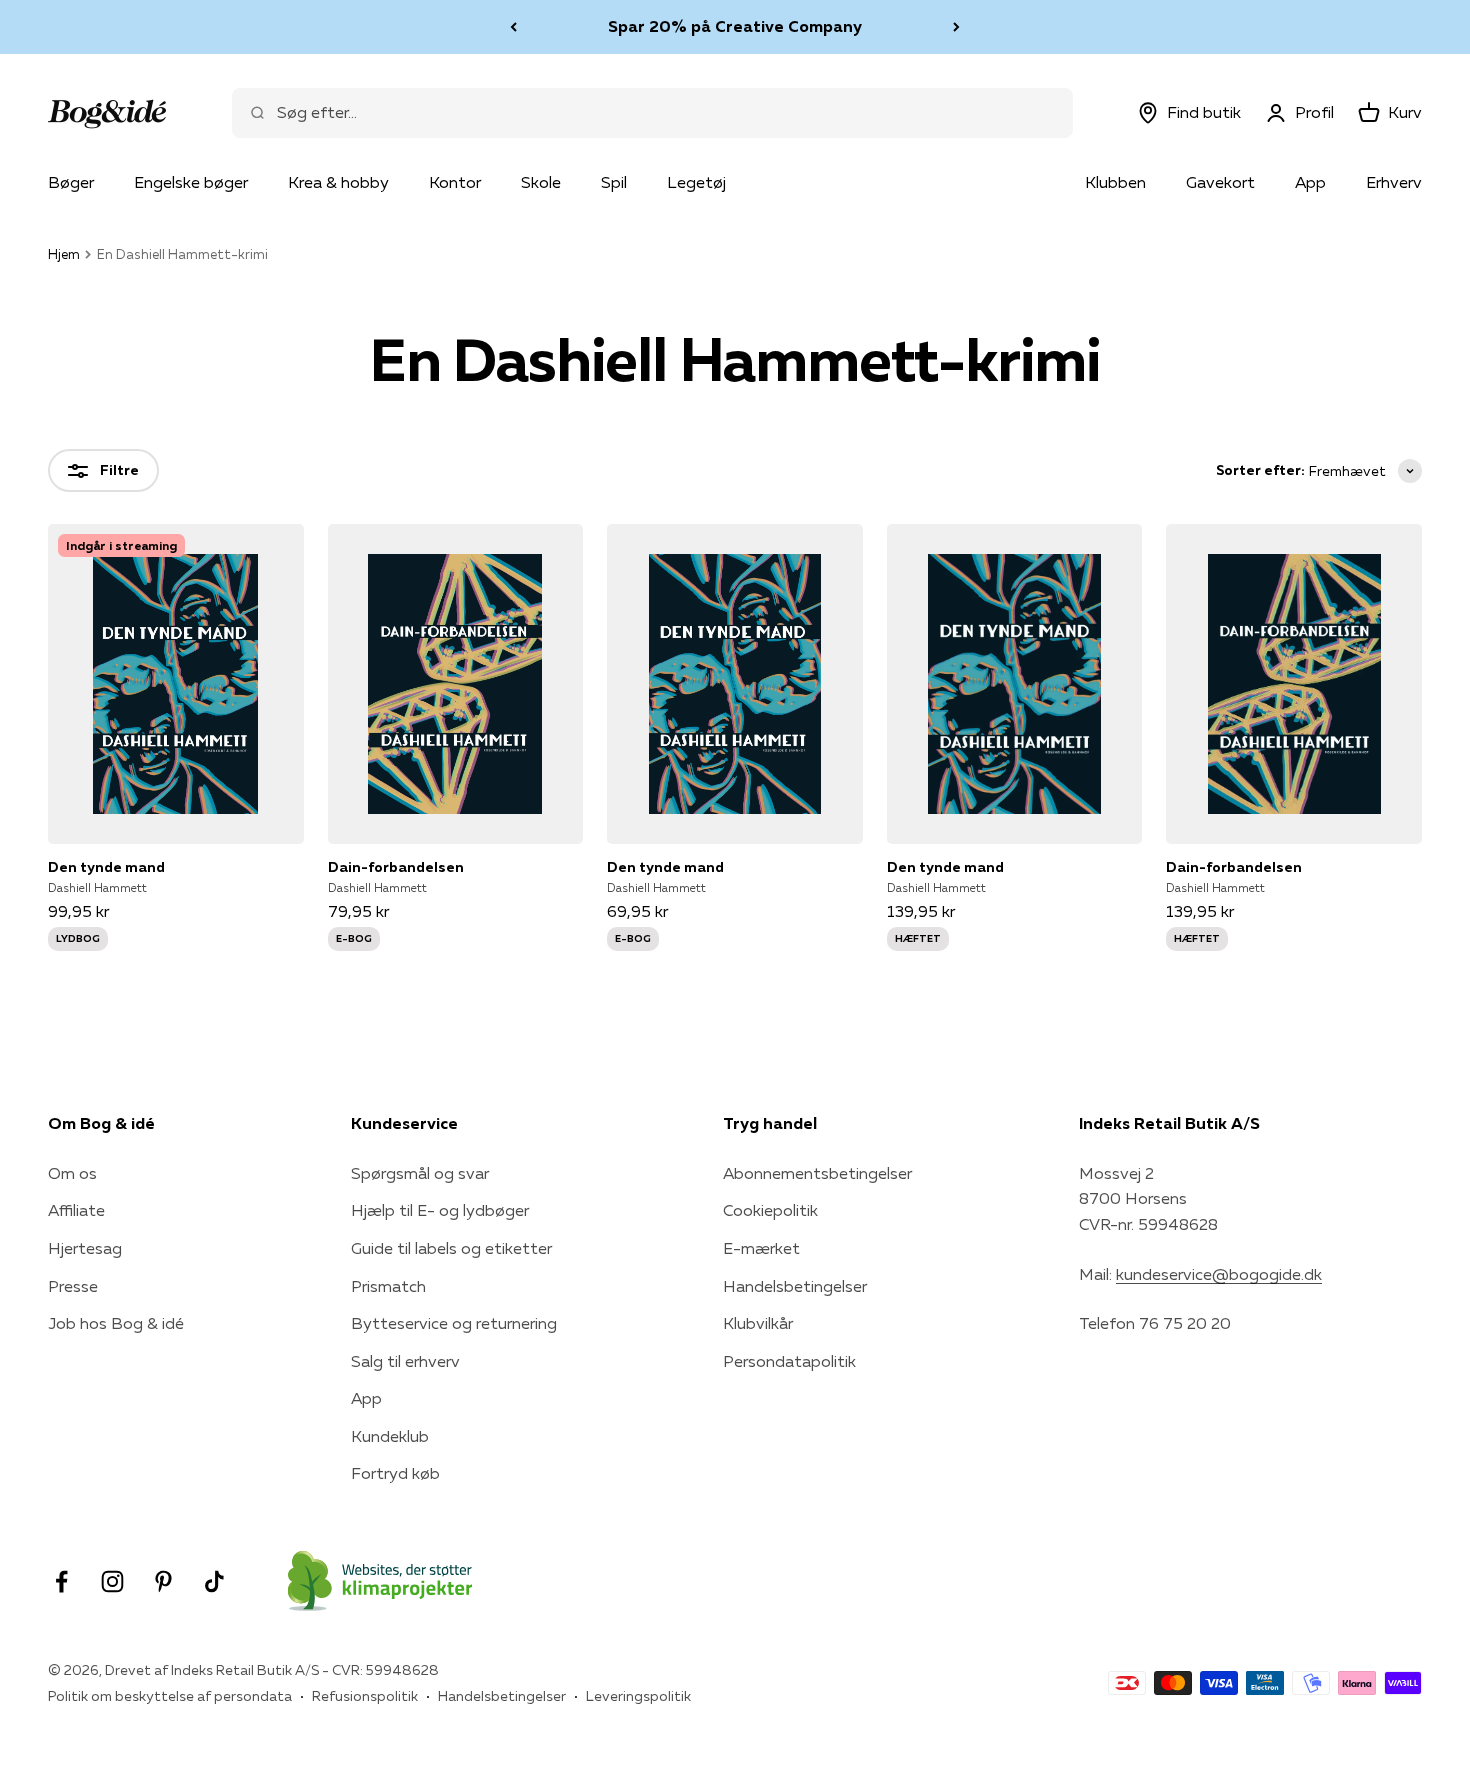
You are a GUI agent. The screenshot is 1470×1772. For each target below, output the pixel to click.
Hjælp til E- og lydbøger (440, 1210)
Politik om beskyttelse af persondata (170, 1696)
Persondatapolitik (789, 1361)
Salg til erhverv (405, 1361)
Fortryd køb (395, 1473)
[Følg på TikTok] (214, 1581)
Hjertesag (85, 1248)
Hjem (64, 254)
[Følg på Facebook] (61, 1581)
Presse (73, 1286)
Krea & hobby (338, 182)
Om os (72, 1173)
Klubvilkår (758, 1323)
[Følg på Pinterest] (163, 1581)
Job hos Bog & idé (116, 1323)
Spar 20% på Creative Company (735, 26)
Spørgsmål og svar (420, 1173)
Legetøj (696, 182)
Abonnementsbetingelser (817, 1173)
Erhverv (1394, 182)
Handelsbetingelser (795, 1286)
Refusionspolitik (365, 1696)
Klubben (1115, 182)
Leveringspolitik (638, 1696)
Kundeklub (390, 1436)
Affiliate (76, 1210)
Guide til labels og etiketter (451, 1248)
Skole (541, 182)
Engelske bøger (191, 182)
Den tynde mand (106, 867)
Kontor (455, 182)
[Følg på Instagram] (112, 1581)
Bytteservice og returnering (454, 1323)
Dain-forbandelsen (396, 867)
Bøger (71, 182)
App (1310, 182)
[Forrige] (513, 27)
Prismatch (388, 1286)
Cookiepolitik (770, 1210)
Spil (614, 182)
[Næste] (956, 27)
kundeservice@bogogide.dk (1219, 1274)
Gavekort (1220, 182)
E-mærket (761, 1248)
